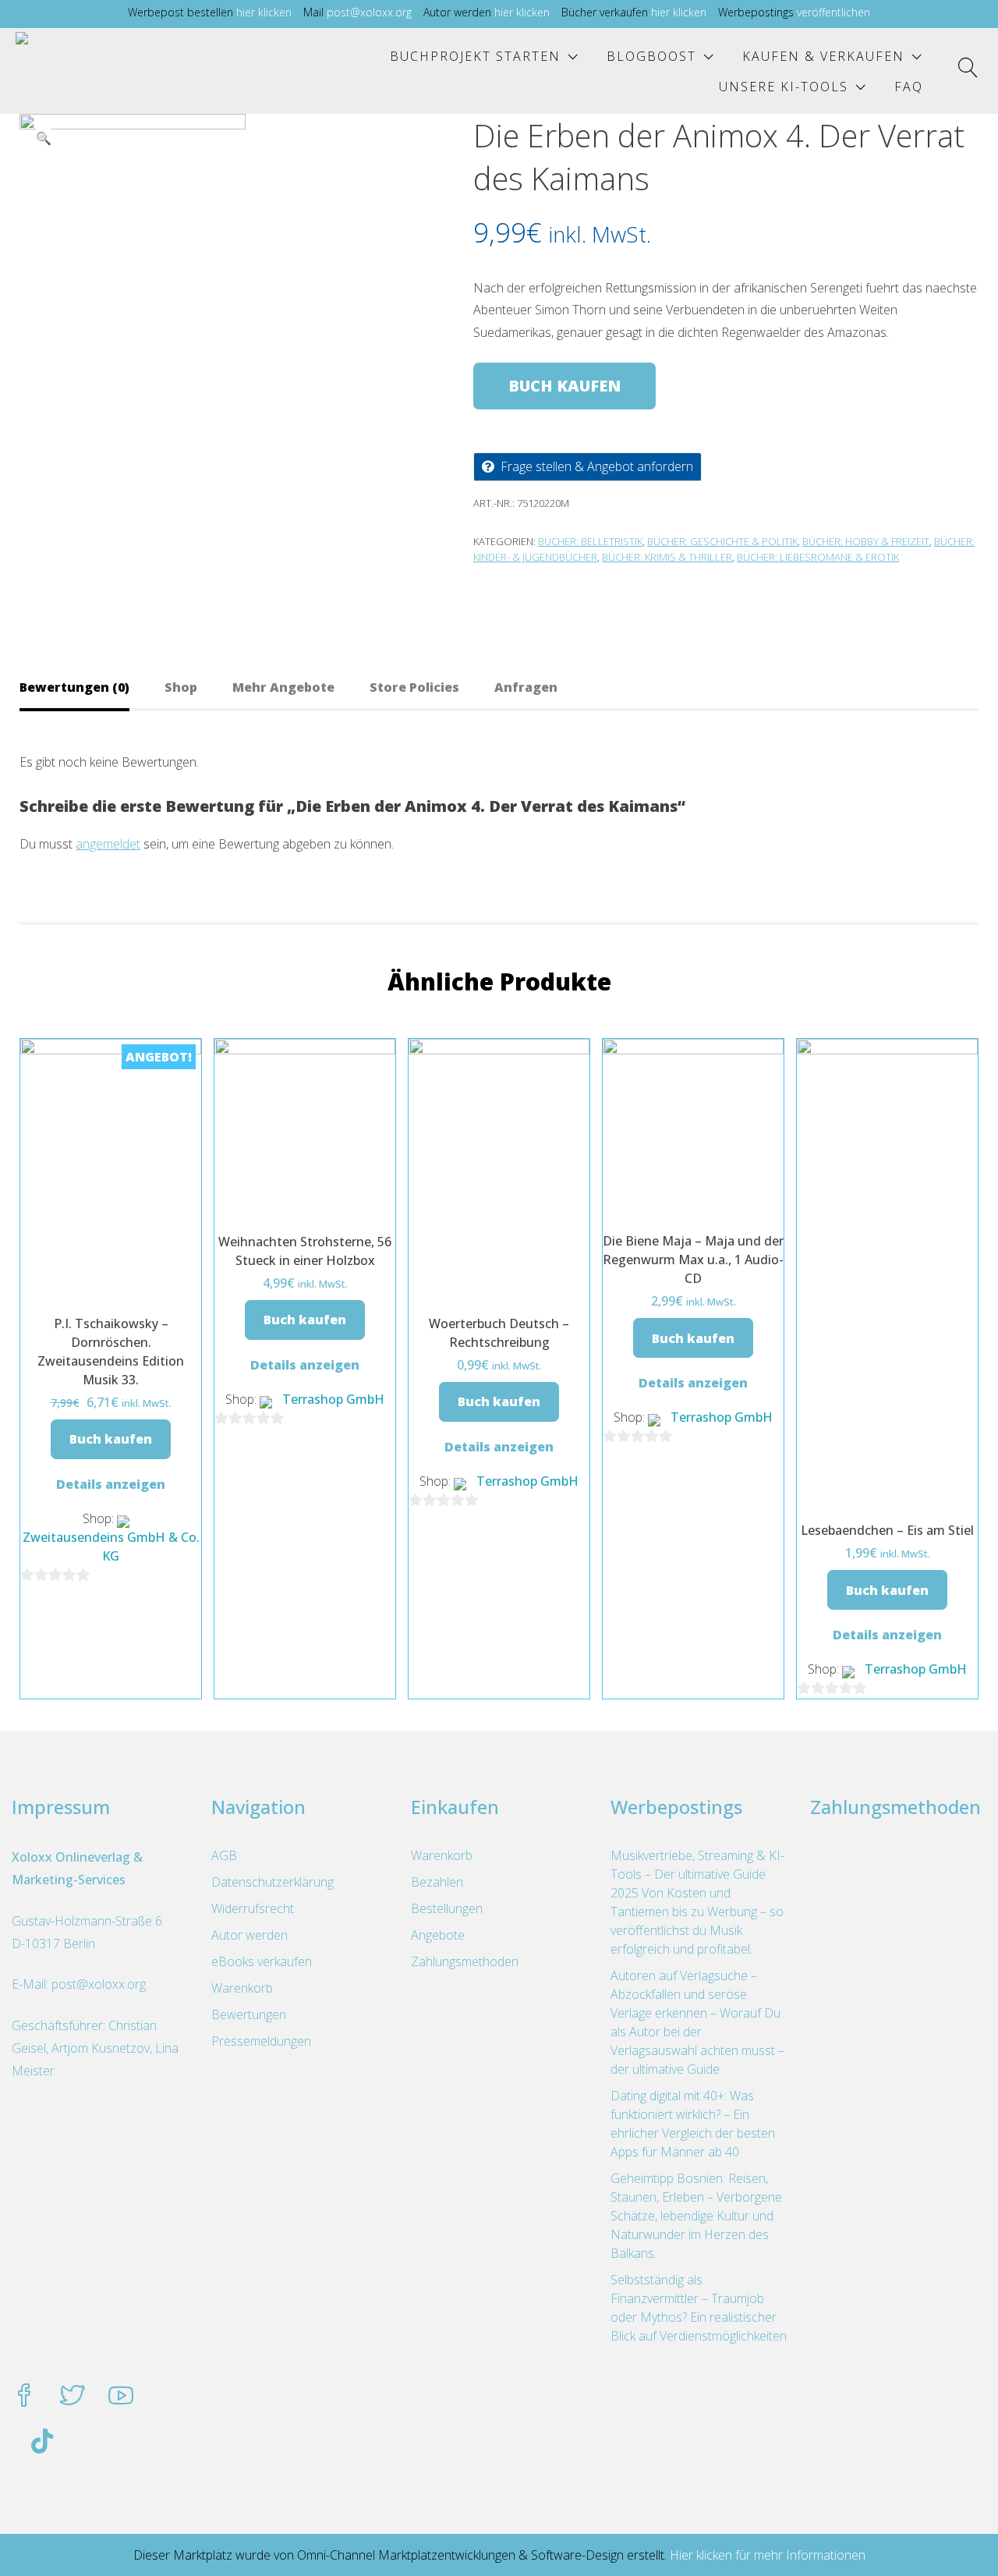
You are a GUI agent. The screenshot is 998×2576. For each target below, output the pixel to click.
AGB (224, 1855)
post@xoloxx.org (369, 12)
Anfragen (526, 687)
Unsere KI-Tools (784, 87)
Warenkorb (242, 1988)
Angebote (438, 1935)
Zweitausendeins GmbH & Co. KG (111, 1547)
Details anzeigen (111, 1484)
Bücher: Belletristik (590, 541)
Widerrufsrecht (253, 1908)
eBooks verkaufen (262, 1961)
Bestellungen (447, 1908)
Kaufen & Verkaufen (823, 56)
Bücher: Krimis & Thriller (667, 557)
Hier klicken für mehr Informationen (766, 2555)
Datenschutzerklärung (273, 1882)
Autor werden (249, 1935)
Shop (181, 687)
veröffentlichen (833, 12)
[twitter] (73, 2397)
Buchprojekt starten (475, 56)
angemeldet (108, 844)
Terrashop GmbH (333, 1399)
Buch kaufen (564, 386)
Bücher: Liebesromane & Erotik (818, 557)
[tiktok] (42, 2443)
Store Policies (414, 687)
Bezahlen (437, 1882)
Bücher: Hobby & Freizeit (866, 541)
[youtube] (121, 2397)
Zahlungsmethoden (465, 1961)
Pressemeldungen (261, 2041)
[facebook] (24, 2397)
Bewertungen (249, 2014)
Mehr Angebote (283, 687)
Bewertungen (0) (74, 687)
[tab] (92, 687)
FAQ (909, 87)
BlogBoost (651, 56)
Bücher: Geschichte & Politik (722, 541)
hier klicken (264, 12)
